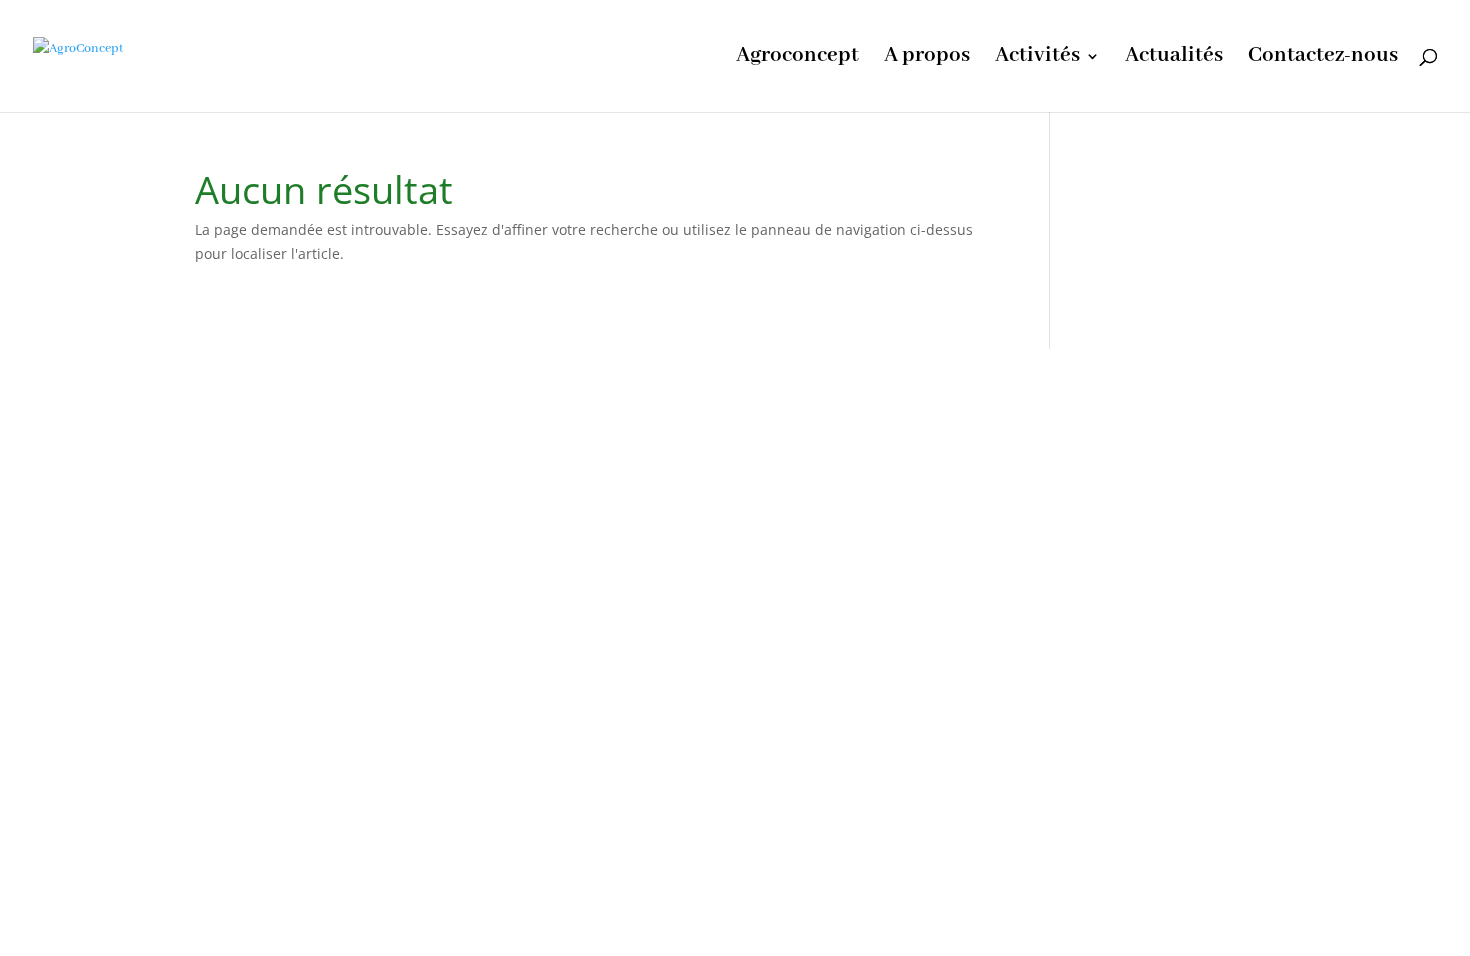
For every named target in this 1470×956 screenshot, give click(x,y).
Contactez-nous (1323, 59)
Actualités (1174, 59)
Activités (1037, 59)
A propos (927, 59)
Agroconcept (797, 59)
